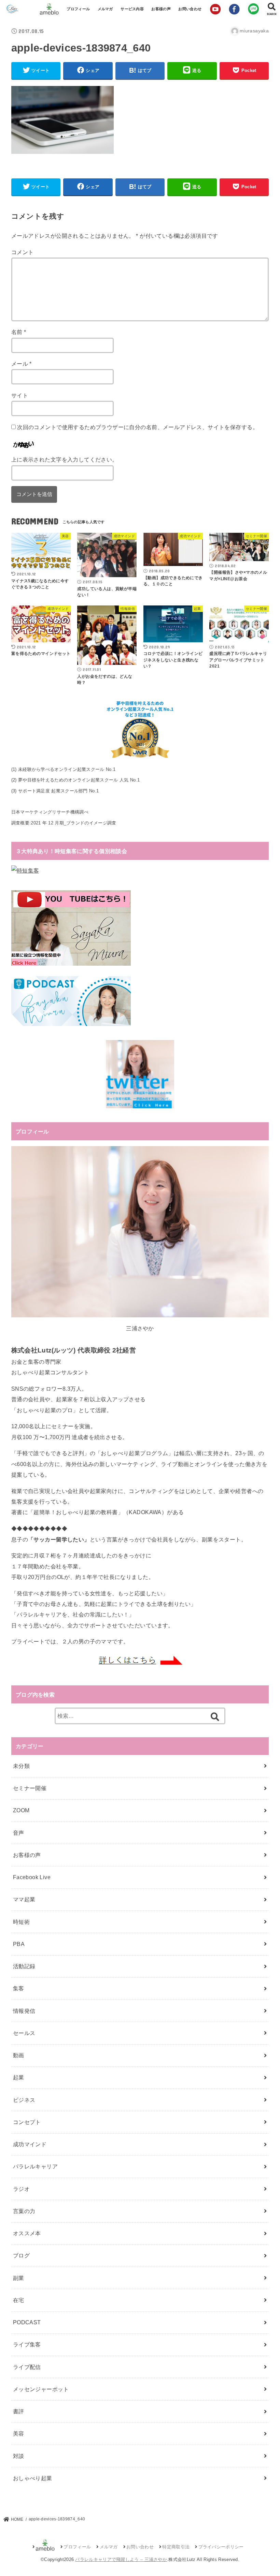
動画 (19, 2055)
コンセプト (27, 2122)
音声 (19, 1833)
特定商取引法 (176, 2547)
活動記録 (24, 1966)
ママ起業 (24, 1899)
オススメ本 (27, 2233)
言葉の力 (24, 2211)
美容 (19, 2433)
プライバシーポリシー (221, 2547)
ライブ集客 (27, 2344)
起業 (19, 2077)
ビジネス (24, 2100)
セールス (24, 2033)
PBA (19, 1944)
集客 (19, 1988)
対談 (19, 2456)
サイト (20, 395)
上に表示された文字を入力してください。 (65, 459)
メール (22, 364)
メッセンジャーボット (41, 2389)
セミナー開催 (30, 1788)
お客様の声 (161, 9)
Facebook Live (32, 1877)
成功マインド (30, 2144)
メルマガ (105, 9)
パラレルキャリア (35, 2166)
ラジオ (21, 2189)
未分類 (21, 1766)
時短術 (21, 1922)
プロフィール (78, 9)
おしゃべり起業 (33, 2478)
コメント (23, 252)
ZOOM (21, 1810)
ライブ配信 (27, 2367)
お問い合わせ (190, 9)
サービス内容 (132, 9)
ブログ (21, 2255)
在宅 (19, 2300)
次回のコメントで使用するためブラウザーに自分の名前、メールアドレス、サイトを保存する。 (138, 427)
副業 (19, 2278)
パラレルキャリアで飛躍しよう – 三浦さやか (121, 2559)
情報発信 (24, 2011)
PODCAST (27, 2322)
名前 (19, 332)
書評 (19, 2411)
